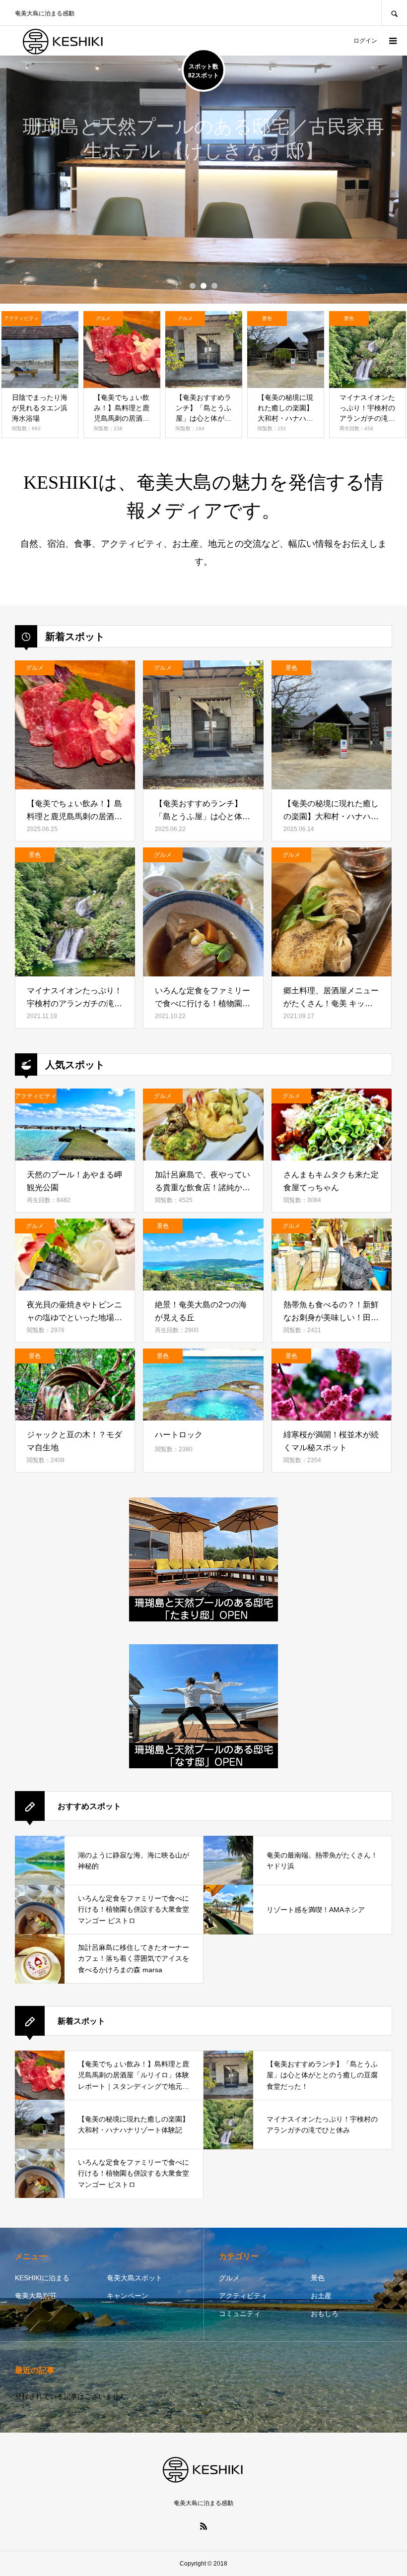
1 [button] (193, 286)
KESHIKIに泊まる (42, 2278)
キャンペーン (128, 2296)
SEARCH (394, 13)
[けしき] (64, 41)
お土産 (321, 2296)
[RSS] (203, 2526)
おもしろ (325, 2314)
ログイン (365, 41)
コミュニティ (240, 2314)
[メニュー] (392, 41)
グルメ (229, 2278)
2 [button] (203, 286)
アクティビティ (243, 2296)
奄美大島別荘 (36, 2296)
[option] (203, 180)
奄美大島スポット (135, 2278)
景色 (318, 2278)
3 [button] (214, 286)
